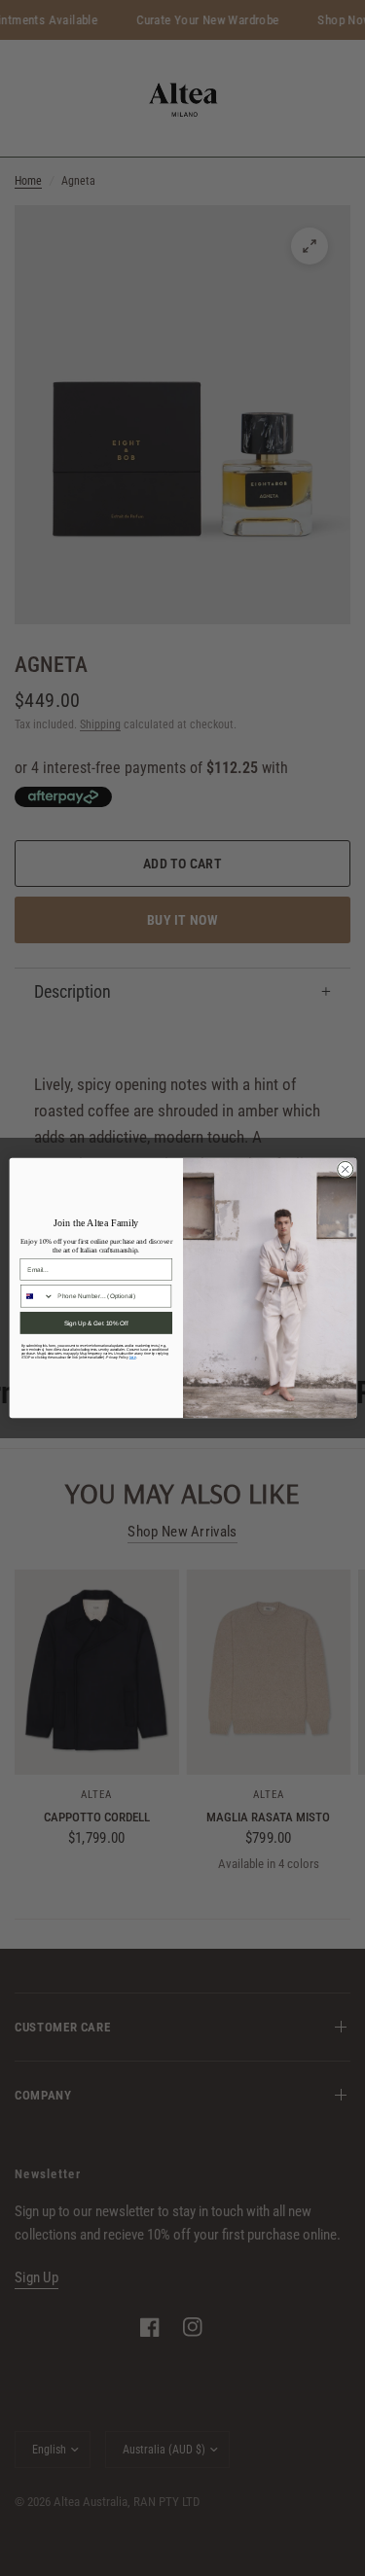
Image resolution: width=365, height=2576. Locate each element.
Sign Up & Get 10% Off (95, 1323)
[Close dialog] (345, 1169)
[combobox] (36, 1296)
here (132, 1358)
